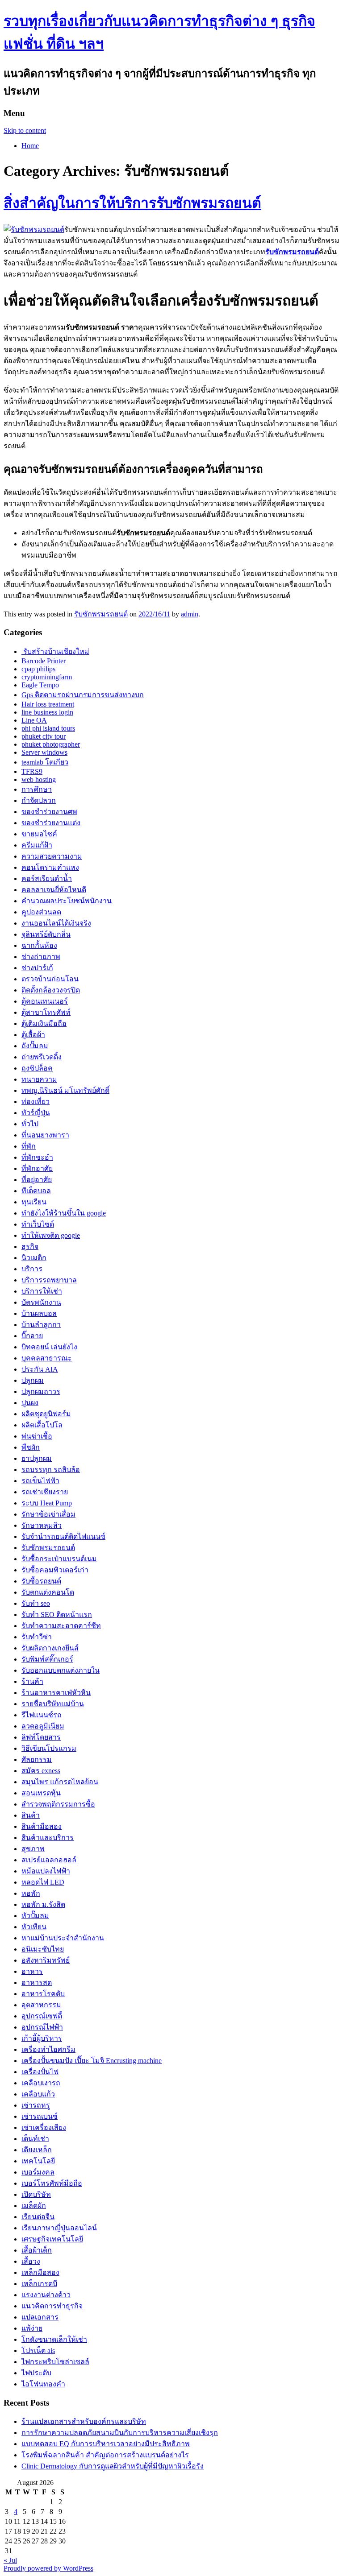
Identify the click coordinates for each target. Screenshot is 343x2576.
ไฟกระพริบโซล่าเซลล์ (55, 2362)
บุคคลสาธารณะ (47, 1358)
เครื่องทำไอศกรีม (48, 2049)
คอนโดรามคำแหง (50, 867)
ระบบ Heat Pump (47, 1503)
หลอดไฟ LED (43, 1882)
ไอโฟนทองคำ (43, 2384)
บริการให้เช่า (42, 1291)
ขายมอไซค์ (39, 834)
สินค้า (31, 1815)
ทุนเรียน (34, 1202)
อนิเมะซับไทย (43, 1949)
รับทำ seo (36, 1603)
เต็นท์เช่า (35, 2139)
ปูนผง (30, 1403)
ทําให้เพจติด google (51, 1235)
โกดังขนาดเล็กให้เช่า (54, 2339)
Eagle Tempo (40, 685)
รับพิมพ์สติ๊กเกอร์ (47, 1659)
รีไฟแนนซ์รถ (42, 1715)
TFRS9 (32, 771)
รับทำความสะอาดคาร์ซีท (61, 1626)
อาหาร (32, 1971)
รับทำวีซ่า (37, 1637)
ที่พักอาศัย (37, 1168)
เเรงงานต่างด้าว (46, 2295)
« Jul (10, 2560)
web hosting (39, 779)
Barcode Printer (44, 661)
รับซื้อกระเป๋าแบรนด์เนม (59, 1559)
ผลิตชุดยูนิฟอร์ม (46, 1414)
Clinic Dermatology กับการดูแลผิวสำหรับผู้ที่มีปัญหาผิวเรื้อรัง (113, 2466)
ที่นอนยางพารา (45, 1135)
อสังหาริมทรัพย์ (46, 1960)
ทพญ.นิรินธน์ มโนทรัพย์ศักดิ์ (65, 1090)
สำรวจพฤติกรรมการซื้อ (58, 1804)
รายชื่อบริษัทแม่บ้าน (53, 1704)
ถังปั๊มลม (35, 1046)
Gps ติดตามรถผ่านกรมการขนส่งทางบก (83, 695)
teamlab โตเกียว (45, 762)
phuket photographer (51, 744)
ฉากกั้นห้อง (39, 945)
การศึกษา (37, 789)
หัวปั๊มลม (35, 1916)
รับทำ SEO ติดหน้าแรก (57, 1615)
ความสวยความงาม (52, 856)
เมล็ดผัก (34, 2206)
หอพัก (31, 1893)
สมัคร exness (41, 1771)
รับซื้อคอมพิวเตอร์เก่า (55, 1570)
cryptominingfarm (47, 677)
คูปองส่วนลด (41, 912)
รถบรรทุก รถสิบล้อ (51, 1470)
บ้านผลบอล (39, 1313)
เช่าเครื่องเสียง (44, 2127)
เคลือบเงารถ (41, 2083)
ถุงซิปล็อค (37, 1068)
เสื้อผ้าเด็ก (37, 2250)
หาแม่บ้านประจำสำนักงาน (63, 1938)
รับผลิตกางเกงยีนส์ (50, 1648)
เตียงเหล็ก (37, 2150)
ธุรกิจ (30, 1247)
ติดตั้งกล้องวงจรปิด (51, 990)
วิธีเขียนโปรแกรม (49, 1748)
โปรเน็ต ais (38, 2351)
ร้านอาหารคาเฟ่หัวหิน (56, 1693)
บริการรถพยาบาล (49, 1280)
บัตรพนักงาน (41, 1302)
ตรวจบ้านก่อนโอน (50, 979)
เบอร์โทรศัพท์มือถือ (52, 2183)
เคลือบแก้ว (38, 2094)
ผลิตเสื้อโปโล (42, 1425)
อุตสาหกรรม (41, 2005)
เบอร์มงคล (38, 2172)
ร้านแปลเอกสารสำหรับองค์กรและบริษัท (84, 2421)
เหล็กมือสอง (40, 2272)
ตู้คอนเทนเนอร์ (45, 1001)
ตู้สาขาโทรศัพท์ (46, 1012)
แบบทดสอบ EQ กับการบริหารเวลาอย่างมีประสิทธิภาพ (106, 2444)
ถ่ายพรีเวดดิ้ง (42, 1057)
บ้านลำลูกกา (41, 1325)
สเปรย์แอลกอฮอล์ (49, 1860)
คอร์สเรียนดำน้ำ (47, 879)
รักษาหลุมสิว (42, 1525)
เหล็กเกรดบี (39, 2284)
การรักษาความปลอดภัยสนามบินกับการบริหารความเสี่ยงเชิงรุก (120, 2433)
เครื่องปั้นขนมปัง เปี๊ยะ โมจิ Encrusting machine (92, 2061)
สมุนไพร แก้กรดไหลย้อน (60, 1782)
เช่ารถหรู (36, 2105)
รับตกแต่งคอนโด (48, 1592)
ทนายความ (39, 1079)
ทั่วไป (30, 1124)
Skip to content (25, 130)
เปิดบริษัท (36, 2194)
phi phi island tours (48, 728)
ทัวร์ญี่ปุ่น (36, 1113)
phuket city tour (44, 736)
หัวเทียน (34, 1927)
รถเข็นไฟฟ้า (40, 1481)
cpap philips (38, 669)
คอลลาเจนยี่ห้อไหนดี (54, 890)
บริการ (32, 1269)
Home (30, 146)
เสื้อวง (31, 2261)
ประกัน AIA (40, 1369)
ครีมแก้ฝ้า (37, 845)
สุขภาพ (33, 1849)
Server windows (44, 752)
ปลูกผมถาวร (41, 1391)
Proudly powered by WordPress (48, 2568)
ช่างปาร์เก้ (37, 968)
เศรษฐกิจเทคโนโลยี (52, 2239)
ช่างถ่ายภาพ (41, 957)
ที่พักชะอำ (37, 1157)
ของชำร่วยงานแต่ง (51, 823)
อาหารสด (37, 1983)
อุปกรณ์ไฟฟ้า (42, 2027)
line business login (47, 712)
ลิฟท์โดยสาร (41, 1737)
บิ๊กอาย (32, 1336)
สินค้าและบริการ (48, 1838)
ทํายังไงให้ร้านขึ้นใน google (64, 1213)
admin (190, 614)
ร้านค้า (32, 1681)
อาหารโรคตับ (43, 1994)
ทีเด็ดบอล (36, 1191)
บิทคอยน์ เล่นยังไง (49, 1347)
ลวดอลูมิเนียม (43, 1726)
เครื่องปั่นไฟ (40, 2072)
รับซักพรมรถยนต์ (101, 614)
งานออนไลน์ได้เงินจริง (56, 923)
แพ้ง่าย (32, 2328)
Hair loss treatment (48, 704)
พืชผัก (31, 1447)
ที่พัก (29, 1146)
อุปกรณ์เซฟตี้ (42, 2016)
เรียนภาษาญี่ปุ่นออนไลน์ (59, 2228)
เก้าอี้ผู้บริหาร (42, 2038)
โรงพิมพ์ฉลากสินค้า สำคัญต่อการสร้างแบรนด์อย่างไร (105, 2455)
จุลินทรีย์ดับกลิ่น (46, 934)
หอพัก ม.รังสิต (43, 1904)
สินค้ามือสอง (42, 1826)
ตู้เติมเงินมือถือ (44, 1023)
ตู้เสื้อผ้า (33, 1035)
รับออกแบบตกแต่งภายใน (61, 1670)
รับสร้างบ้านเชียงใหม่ (55, 651)
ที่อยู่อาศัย (37, 1180)
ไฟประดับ (36, 2373)
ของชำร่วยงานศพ (49, 812)
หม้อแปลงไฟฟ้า (46, 1871)
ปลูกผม (33, 1380)
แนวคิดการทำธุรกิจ (52, 2306)
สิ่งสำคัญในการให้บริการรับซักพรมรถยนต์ (132, 203)
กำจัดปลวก (39, 800)
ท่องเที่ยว (36, 1102)
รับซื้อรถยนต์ (41, 1581)
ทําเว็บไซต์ (38, 1224)
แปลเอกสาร (40, 2317)
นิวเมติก (34, 1258)
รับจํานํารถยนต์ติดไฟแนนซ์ (63, 1536)
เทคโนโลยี (38, 2161)
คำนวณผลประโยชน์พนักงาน (67, 901)
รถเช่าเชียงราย (45, 1492)
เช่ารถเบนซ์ (40, 2116)
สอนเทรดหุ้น (41, 1793)
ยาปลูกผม (37, 1458)
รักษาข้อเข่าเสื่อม (48, 1514)
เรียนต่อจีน (38, 2217)
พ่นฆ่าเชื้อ (37, 1436)
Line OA (34, 720)
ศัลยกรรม (37, 1759)
